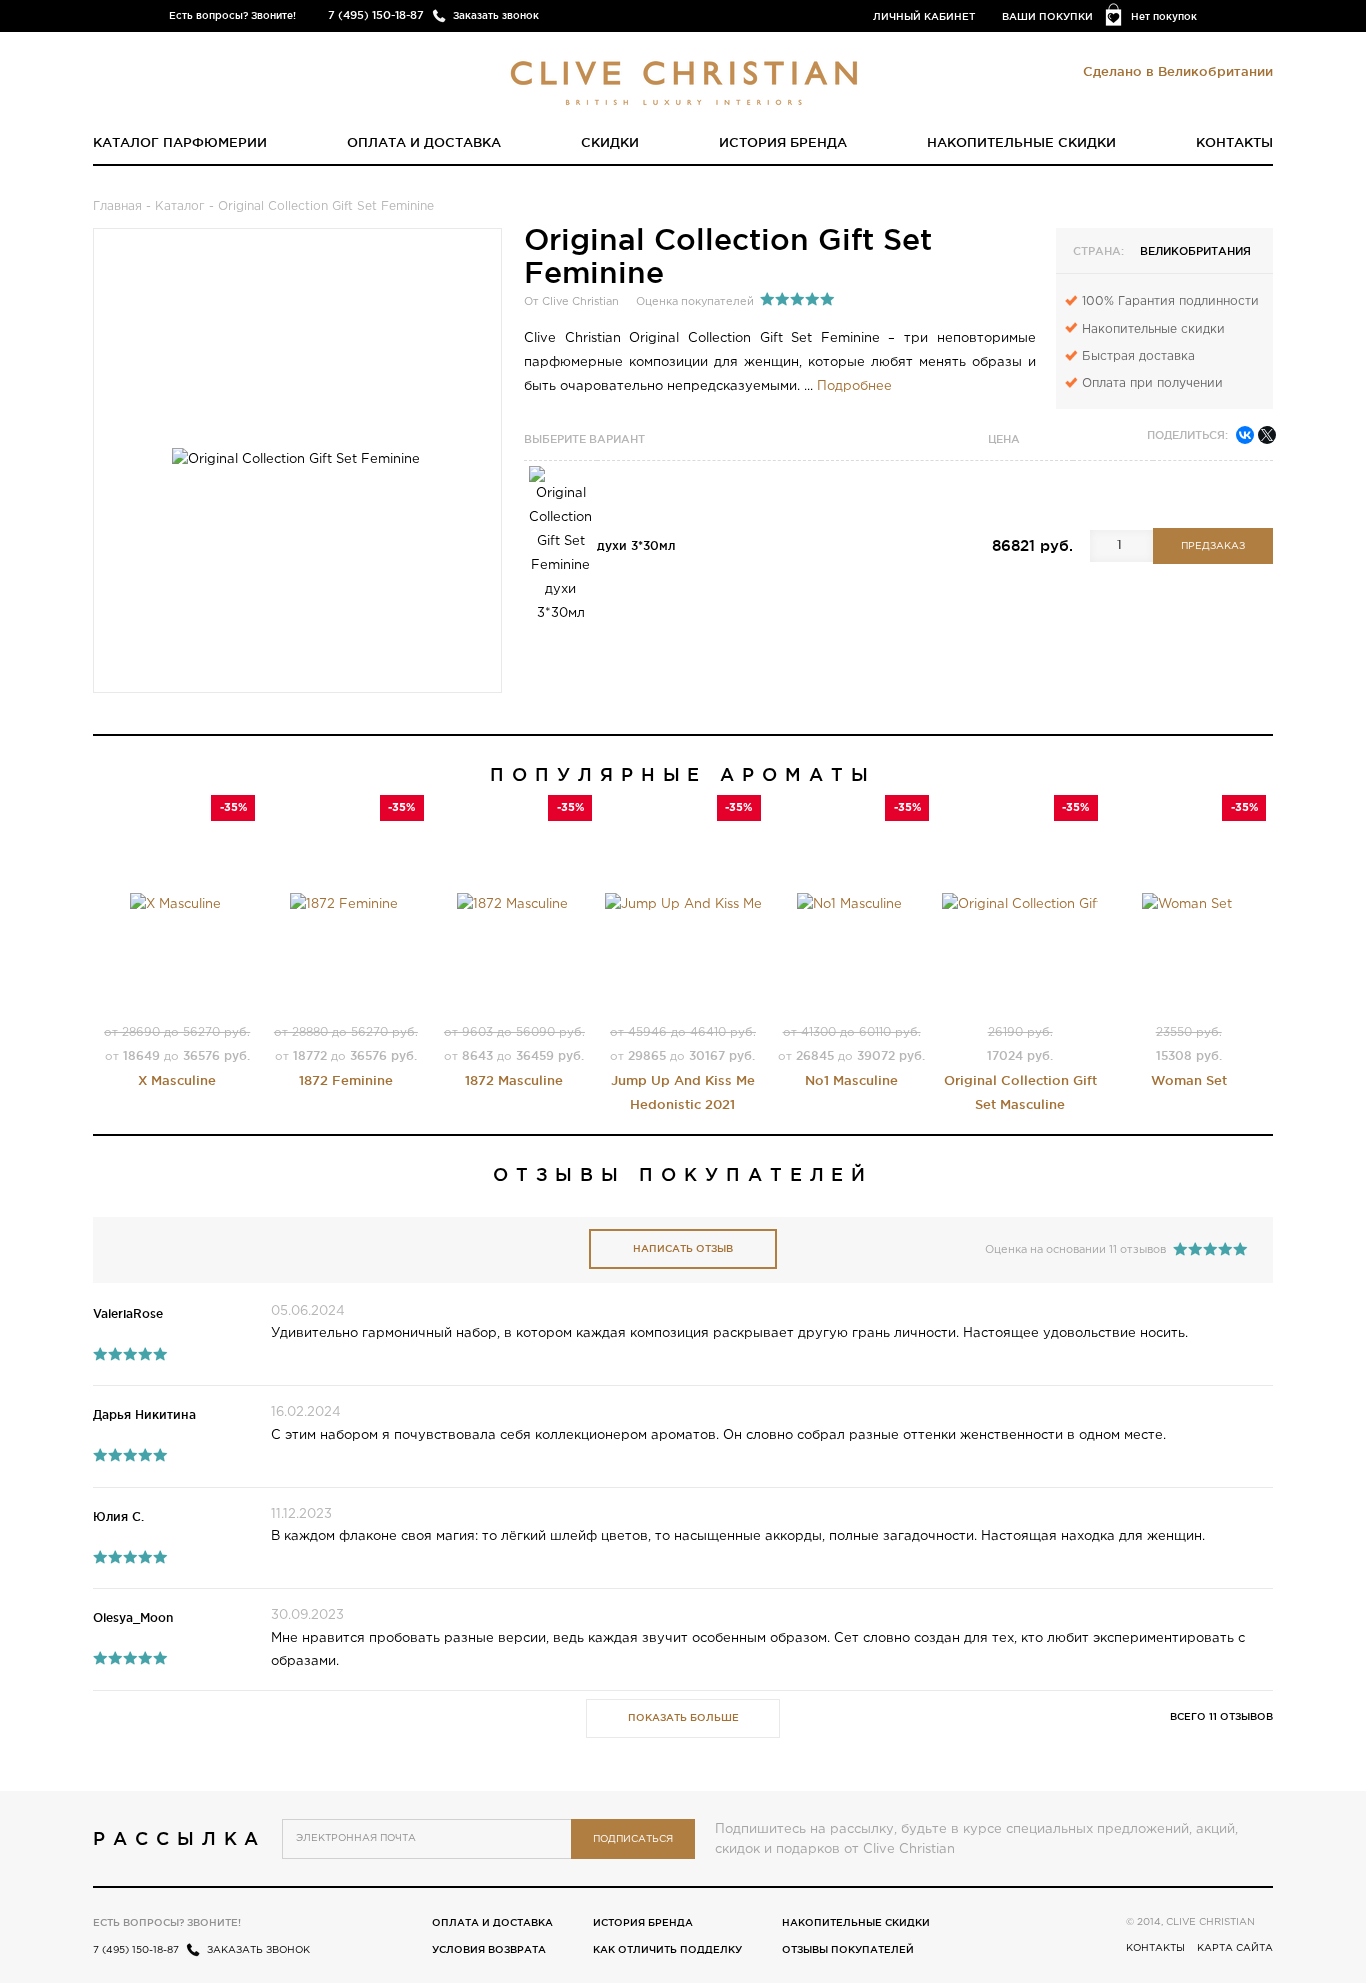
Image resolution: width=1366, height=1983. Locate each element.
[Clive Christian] (683, 78)
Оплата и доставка (424, 142)
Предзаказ (1213, 546)
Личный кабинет (924, 16)
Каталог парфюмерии (180, 142)
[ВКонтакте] (1245, 435)
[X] (1267, 435)
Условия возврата (489, 1949)
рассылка (179, 1838)
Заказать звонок (496, 15)
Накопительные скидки (1021, 142)
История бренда (783, 142)
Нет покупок (1164, 16)
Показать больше (683, 1717)
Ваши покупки (1047, 16)
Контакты (1234, 142)
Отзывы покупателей (848, 1949)
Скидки (610, 142)
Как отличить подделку (667, 1949)
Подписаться (633, 1839)
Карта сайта (1235, 1948)
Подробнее (854, 386)
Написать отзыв (683, 1248)
